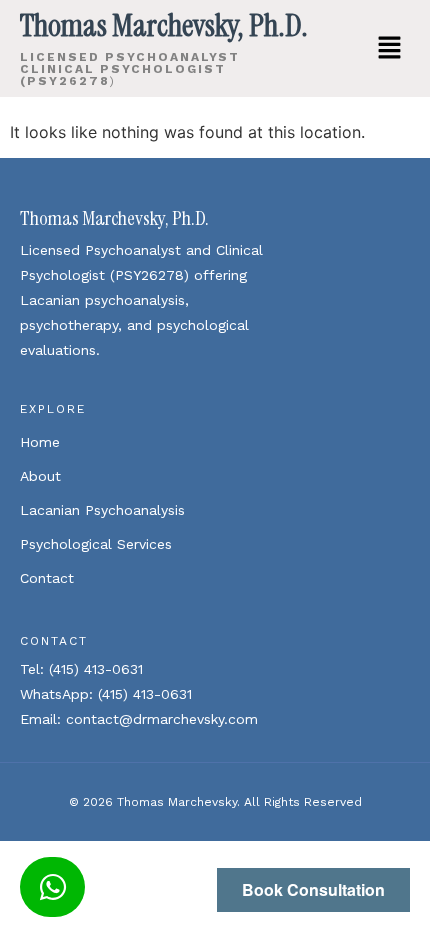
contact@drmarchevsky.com (162, 719)
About (40, 476)
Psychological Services (96, 544)
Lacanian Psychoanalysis (102, 510)
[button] (390, 48)
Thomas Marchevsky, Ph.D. (114, 218)
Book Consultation (313, 889)
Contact (47, 578)
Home (40, 442)
